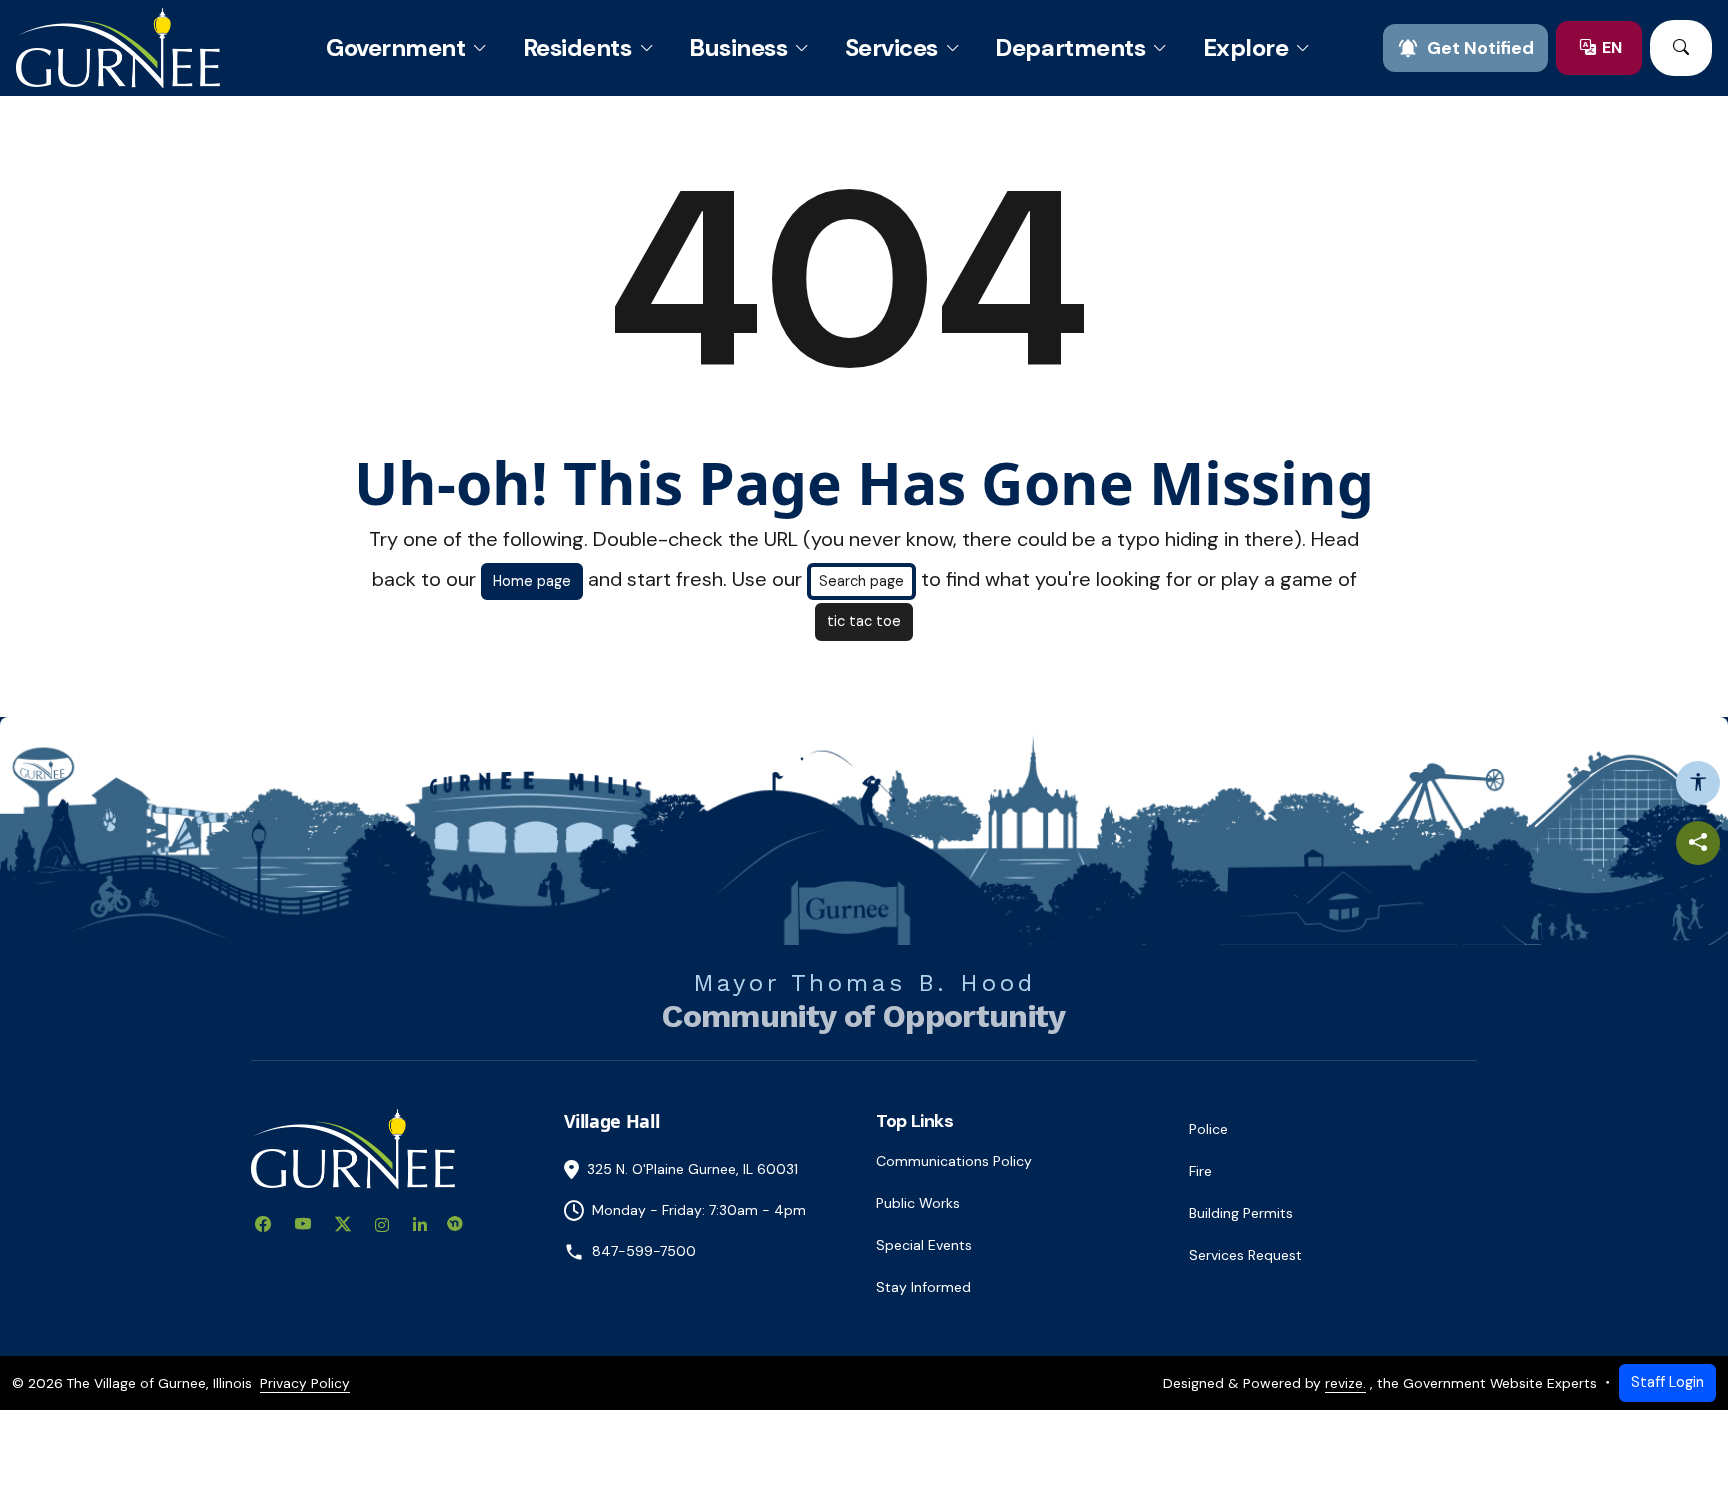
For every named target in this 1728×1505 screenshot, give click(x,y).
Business (738, 47)
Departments (1070, 47)
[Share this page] (1698, 843)
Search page (861, 581)
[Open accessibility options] (1698, 783)
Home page (532, 581)
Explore (1246, 47)
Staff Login (1667, 1382)
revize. (1345, 1383)
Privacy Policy (305, 1383)
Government (395, 47)
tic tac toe (864, 621)
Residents (577, 47)
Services (891, 47)
